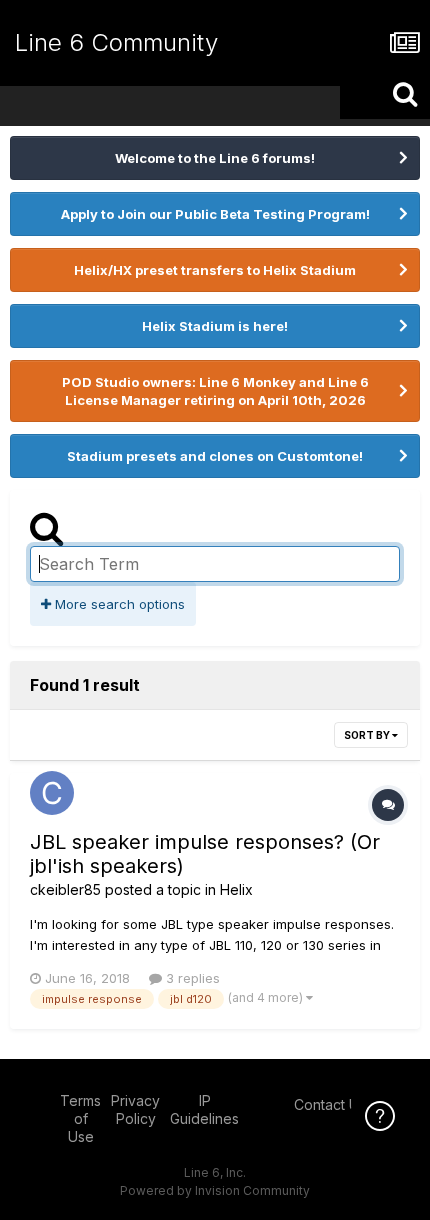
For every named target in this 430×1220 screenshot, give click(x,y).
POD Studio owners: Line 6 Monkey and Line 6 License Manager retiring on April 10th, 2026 (215, 391)
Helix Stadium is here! (215, 326)
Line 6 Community (116, 42)
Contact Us (330, 1104)
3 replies (191, 978)
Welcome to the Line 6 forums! (215, 158)
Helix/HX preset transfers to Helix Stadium (215, 270)
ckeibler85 (65, 889)
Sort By (368, 735)
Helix (236, 889)
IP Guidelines (204, 1109)
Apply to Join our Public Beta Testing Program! (215, 214)
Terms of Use (80, 1118)
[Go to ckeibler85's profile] (52, 793)
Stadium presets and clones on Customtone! (215, 456)
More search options (118, 604)
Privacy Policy (135, 1109)
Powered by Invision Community (215, 1190)
